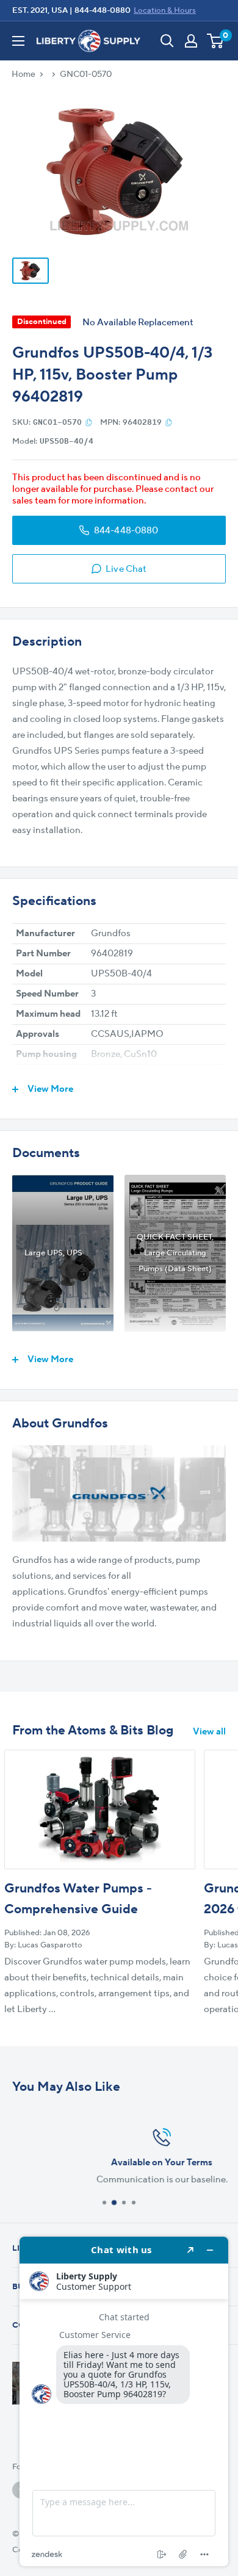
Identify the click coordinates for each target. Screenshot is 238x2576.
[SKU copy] (89, 422)
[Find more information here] (124, 2401)
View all (209, 1732)
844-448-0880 (103, 10)
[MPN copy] (169, 422)
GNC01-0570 (86, 74)
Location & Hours (165, 10)
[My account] (191, 41)
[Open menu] (18, 41)
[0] (216, 41)
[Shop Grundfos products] (119, 1493)
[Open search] (167, 41)
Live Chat (126, 569)
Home (23, 74)
